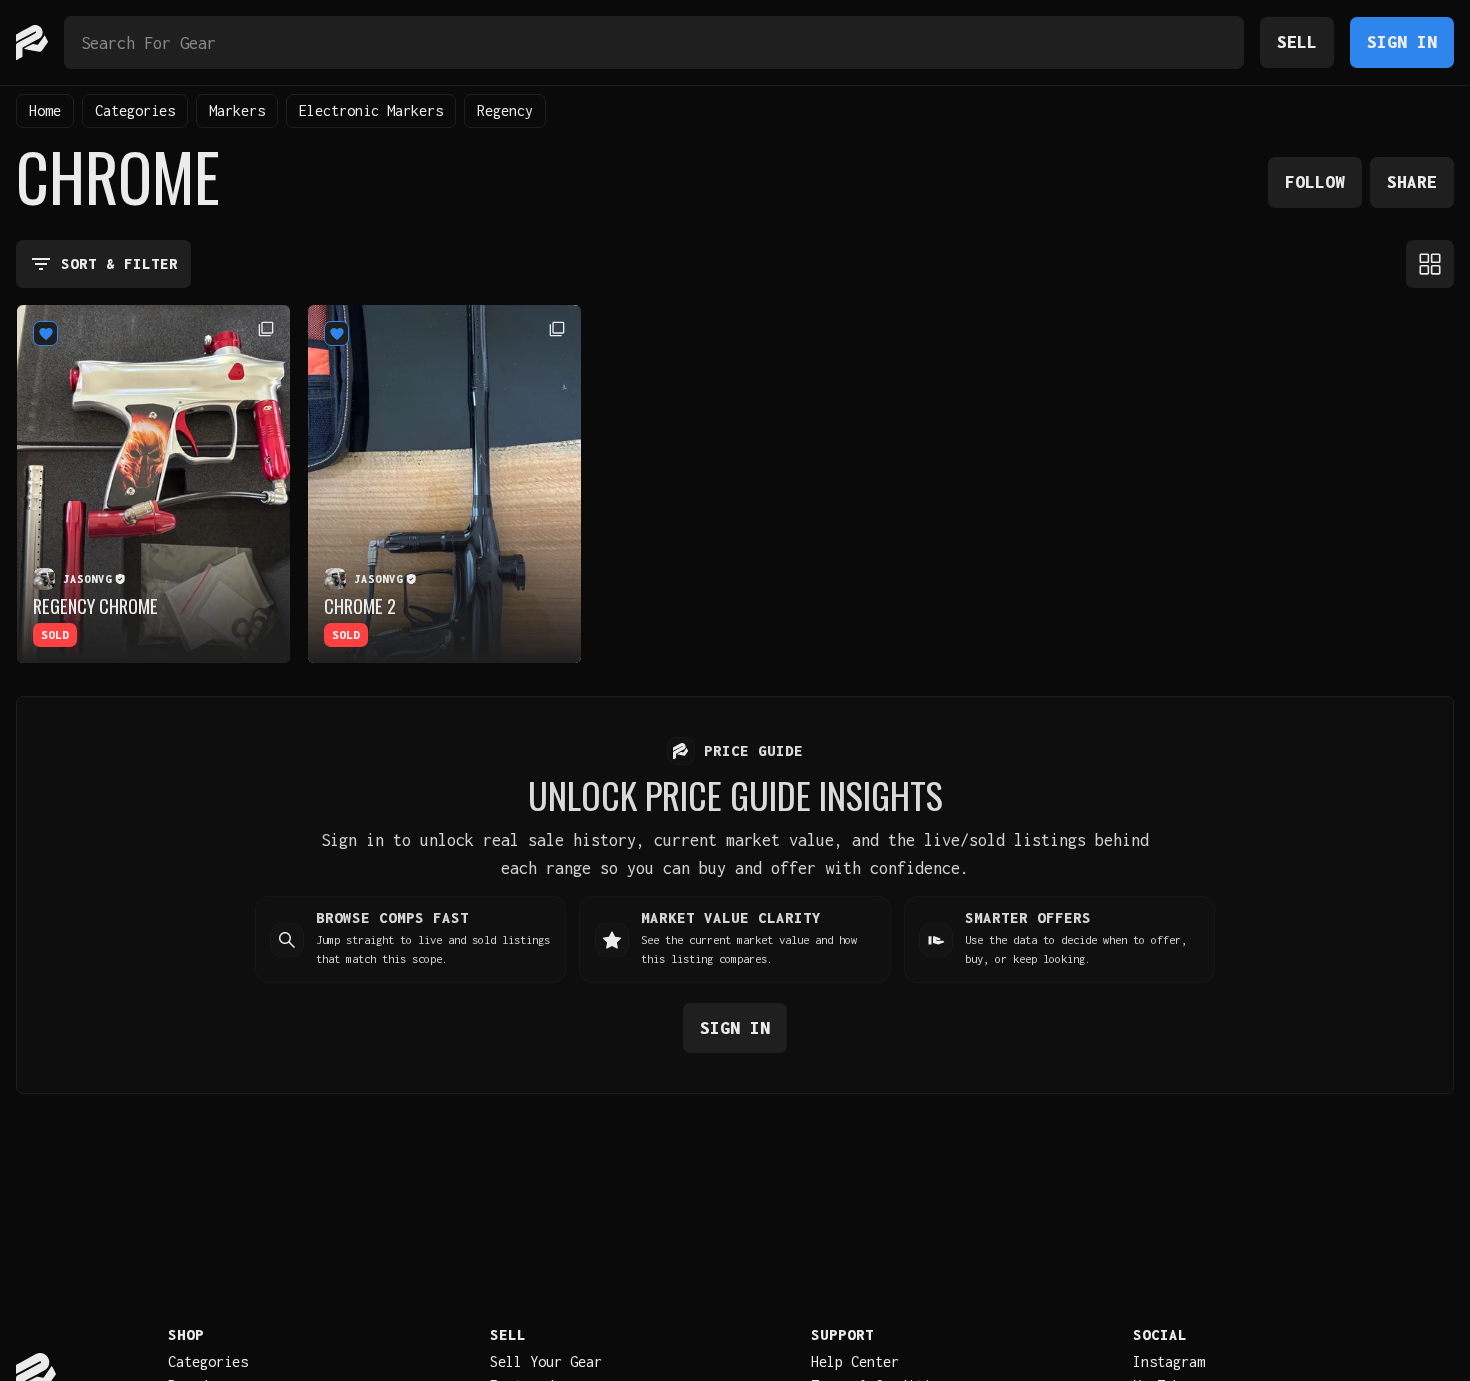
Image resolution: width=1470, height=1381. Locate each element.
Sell (1297, 41)
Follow (1315, 181)
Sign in (735, 1027)
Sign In (1402, 41)
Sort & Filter (119, 263)
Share (1412, 181)
